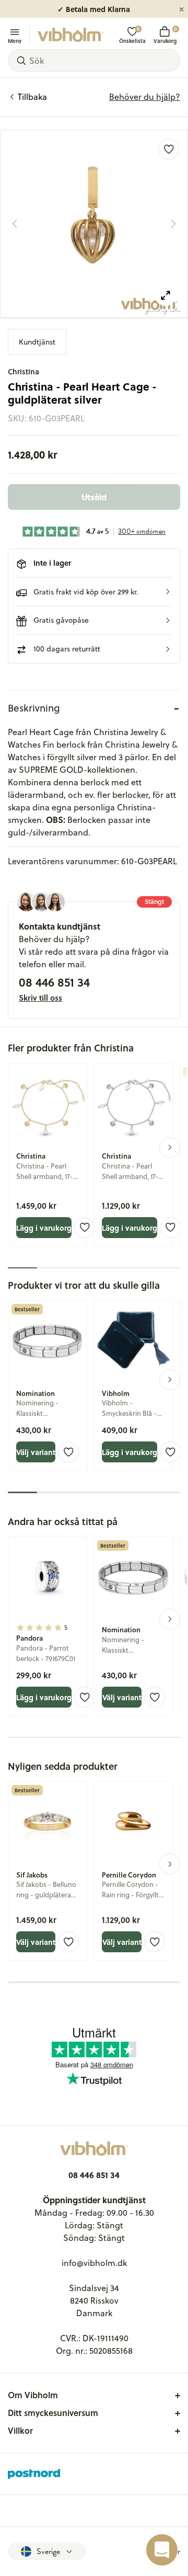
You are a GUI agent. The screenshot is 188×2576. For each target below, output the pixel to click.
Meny (15, 40)
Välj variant (36, 1452)
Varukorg (165, 35)
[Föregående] (15, 224)
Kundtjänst (37, 342)
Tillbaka (32, 97)
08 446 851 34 (54, 982)
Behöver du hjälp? (145, 97)
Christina (23, 371)
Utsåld (94, 497)
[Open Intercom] (162, 2550)
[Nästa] (173, 224)
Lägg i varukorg (44, 1228)
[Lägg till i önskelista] (169, 149)
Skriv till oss (40, 998)
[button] (94, 592)
